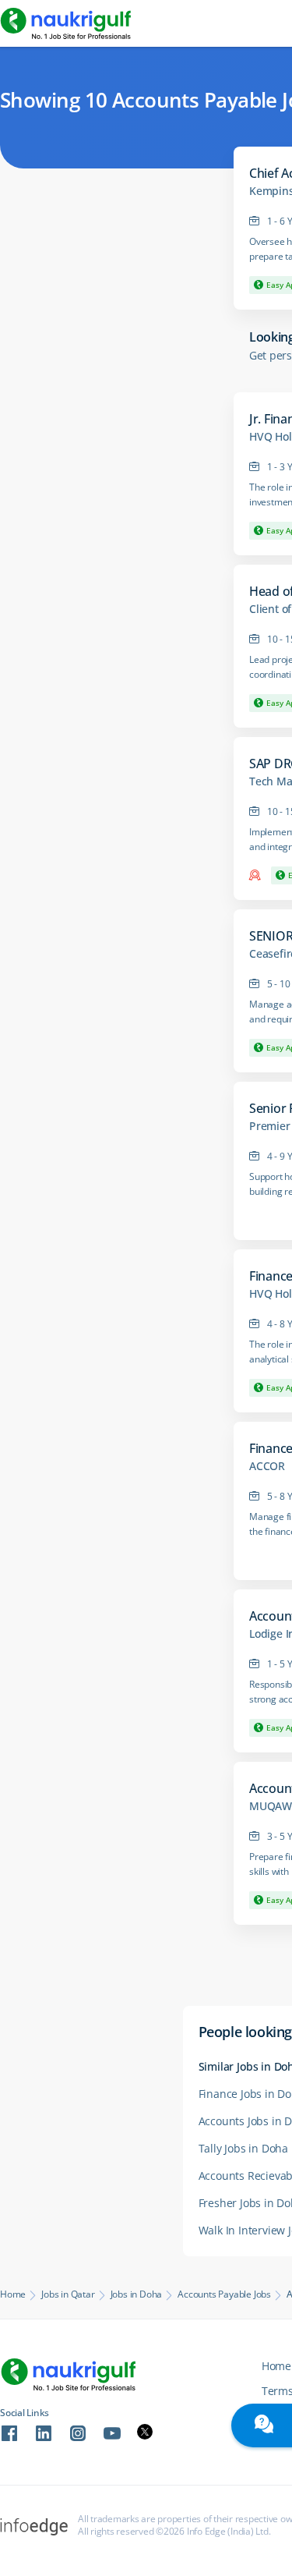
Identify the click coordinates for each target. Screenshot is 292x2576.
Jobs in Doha (137, 2294)
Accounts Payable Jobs (224, 2294)
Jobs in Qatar (68, 2294)
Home (13, 2294)
